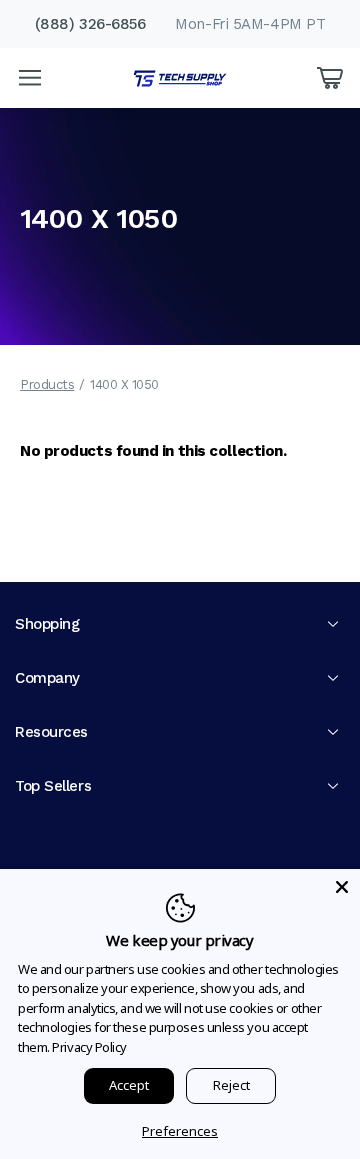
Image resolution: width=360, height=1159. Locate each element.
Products (47, 384)
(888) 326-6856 (90, 24)
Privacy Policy (89, 1047)
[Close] (342, 887)
